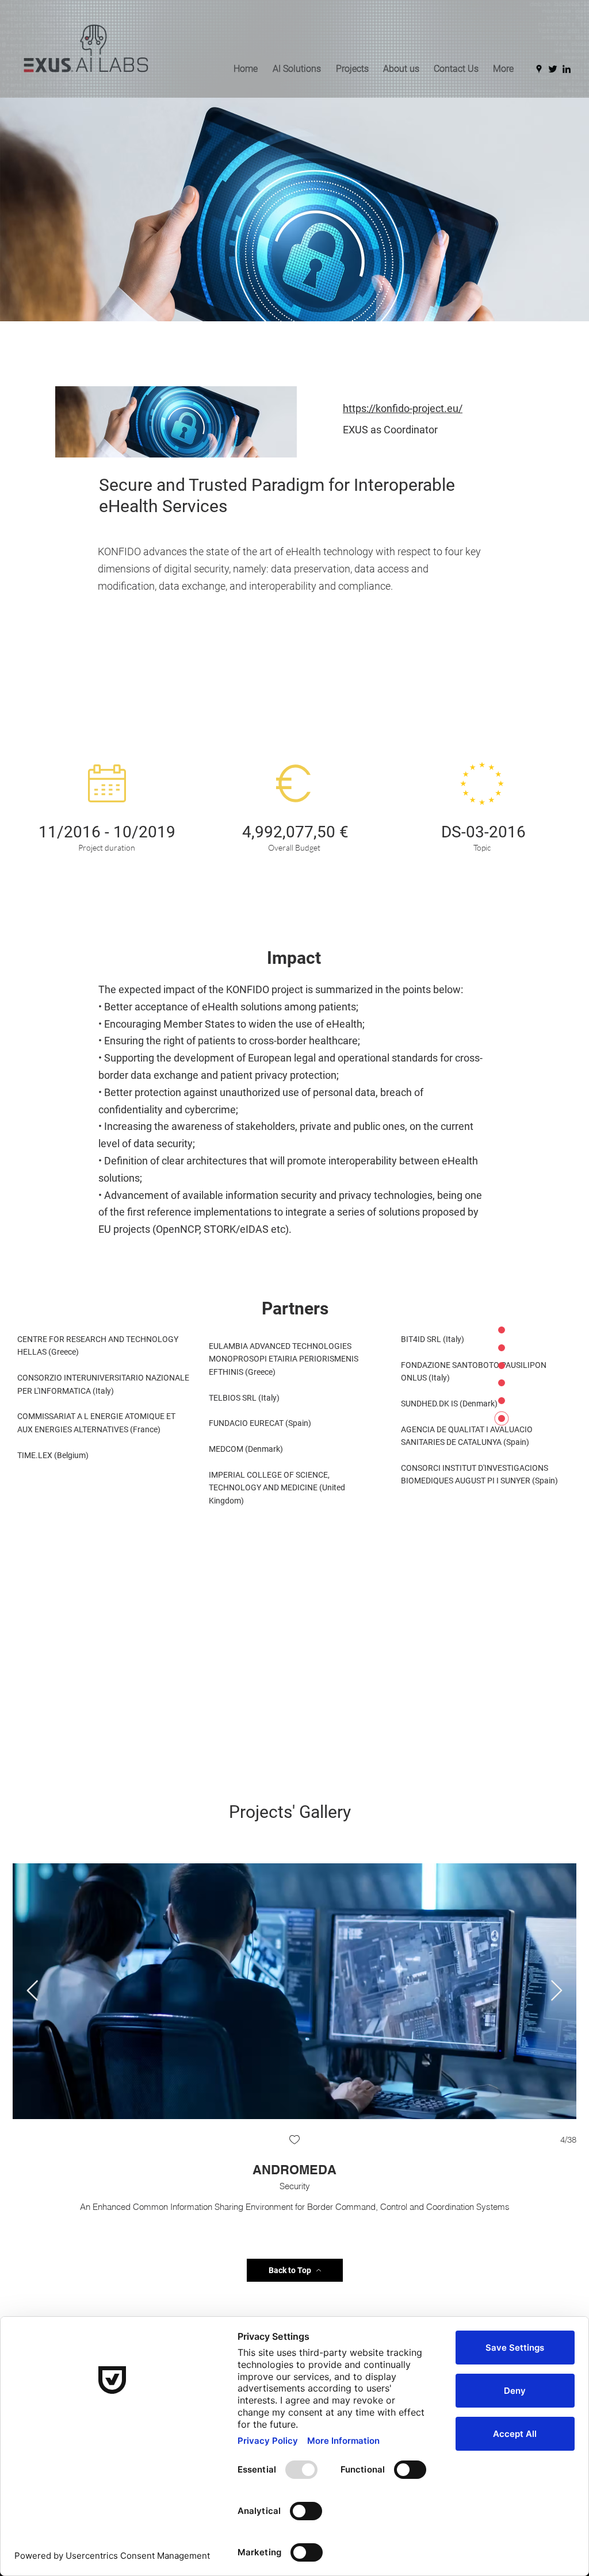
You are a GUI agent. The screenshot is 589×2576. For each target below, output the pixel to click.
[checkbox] (215, 2141)
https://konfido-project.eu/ (403, 408)
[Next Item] (557, 1991)
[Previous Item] (32, 1991)
